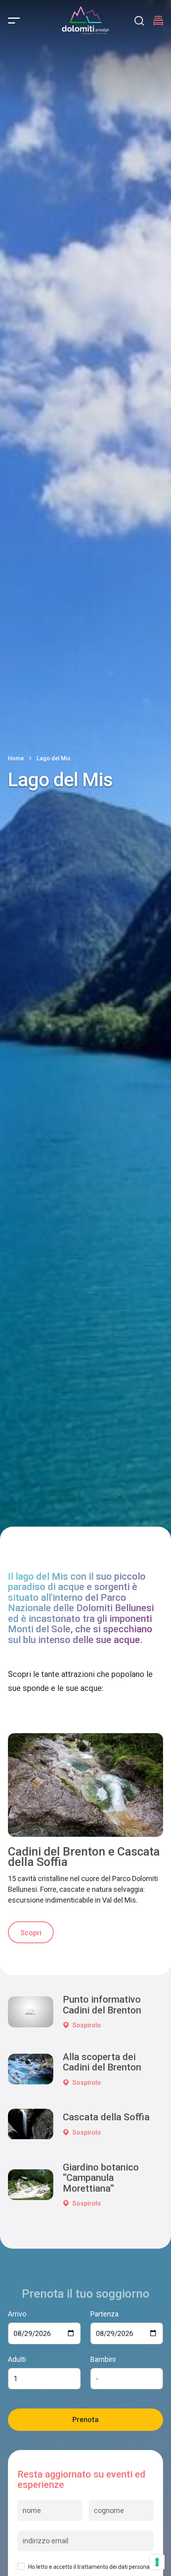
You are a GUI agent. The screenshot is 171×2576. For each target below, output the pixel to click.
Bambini (103, 2359)
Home (16, 758)
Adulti (17, 2359)
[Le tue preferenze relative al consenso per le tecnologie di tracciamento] (157, 2562)
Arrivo (17, 2314)
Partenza (104, 2314)
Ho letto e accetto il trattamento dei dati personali (90, 2567)
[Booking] (158, 21)
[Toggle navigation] (14, 21)
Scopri (31, 1933)
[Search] (139, 21)
